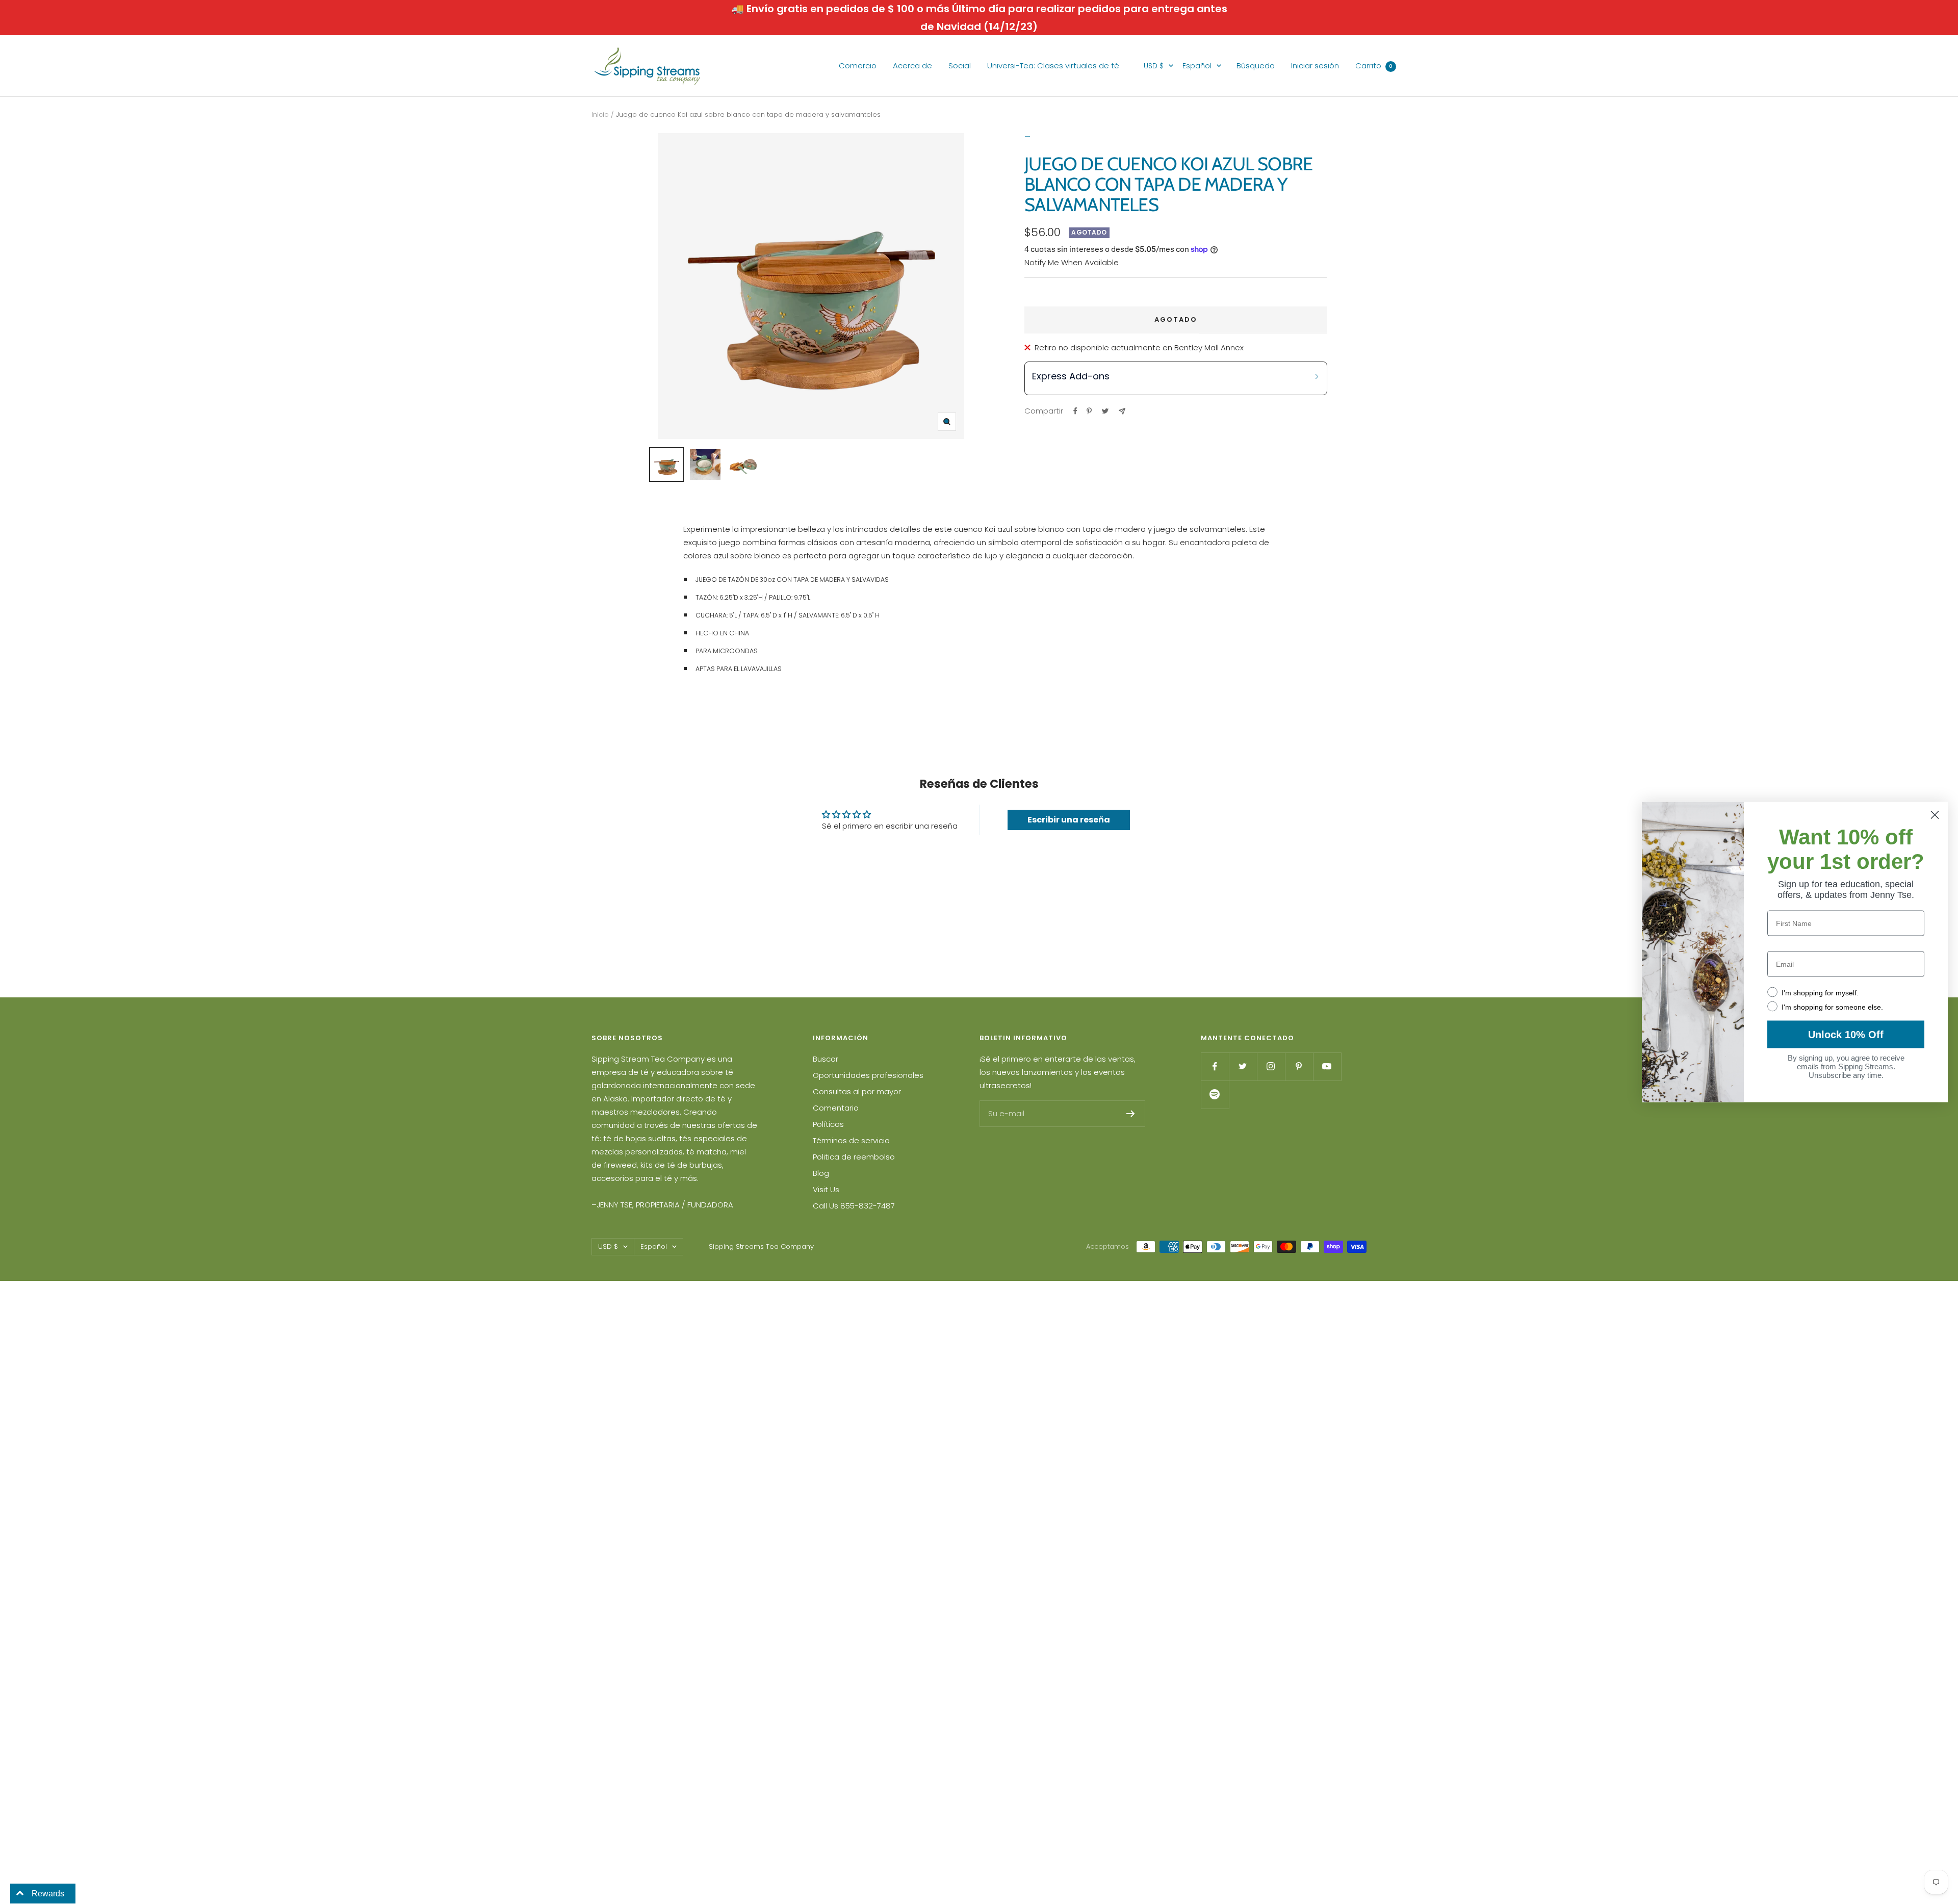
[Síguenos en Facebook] (1215, 1066)
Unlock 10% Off (1846, 1035)
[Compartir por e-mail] (1122, 411)
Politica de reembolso (854, 1157)
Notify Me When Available (1072, 262)
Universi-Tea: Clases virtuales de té (1053, 66)
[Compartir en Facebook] (1075, 411)
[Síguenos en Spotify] (1215, 1095)
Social (960, 66)
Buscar (826, 1059)
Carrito (1374, 66)
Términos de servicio (851, 1140)
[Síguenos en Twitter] (1243, 1066)
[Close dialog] (1935, 815)
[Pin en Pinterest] (1089, 411)
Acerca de (912, 66)
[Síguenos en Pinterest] (1299, 1066)
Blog (821, 1173)
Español (1197, 66)
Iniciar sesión (1315, 66)
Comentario (836, 1108)
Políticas (828, 1124)
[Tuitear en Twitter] (1105, 411)
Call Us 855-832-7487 (854, 1206)
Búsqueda (1256, 66)
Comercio (858, 66)
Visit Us (826, 1189)
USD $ (1154, 66)
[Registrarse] (1131, 1114)
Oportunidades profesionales (868, 1075)
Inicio (600, 114)
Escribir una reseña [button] (1069, 820)
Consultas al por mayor (857, 1091)
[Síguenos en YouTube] (1327, 1066)
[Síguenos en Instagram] (1271, 1066)
